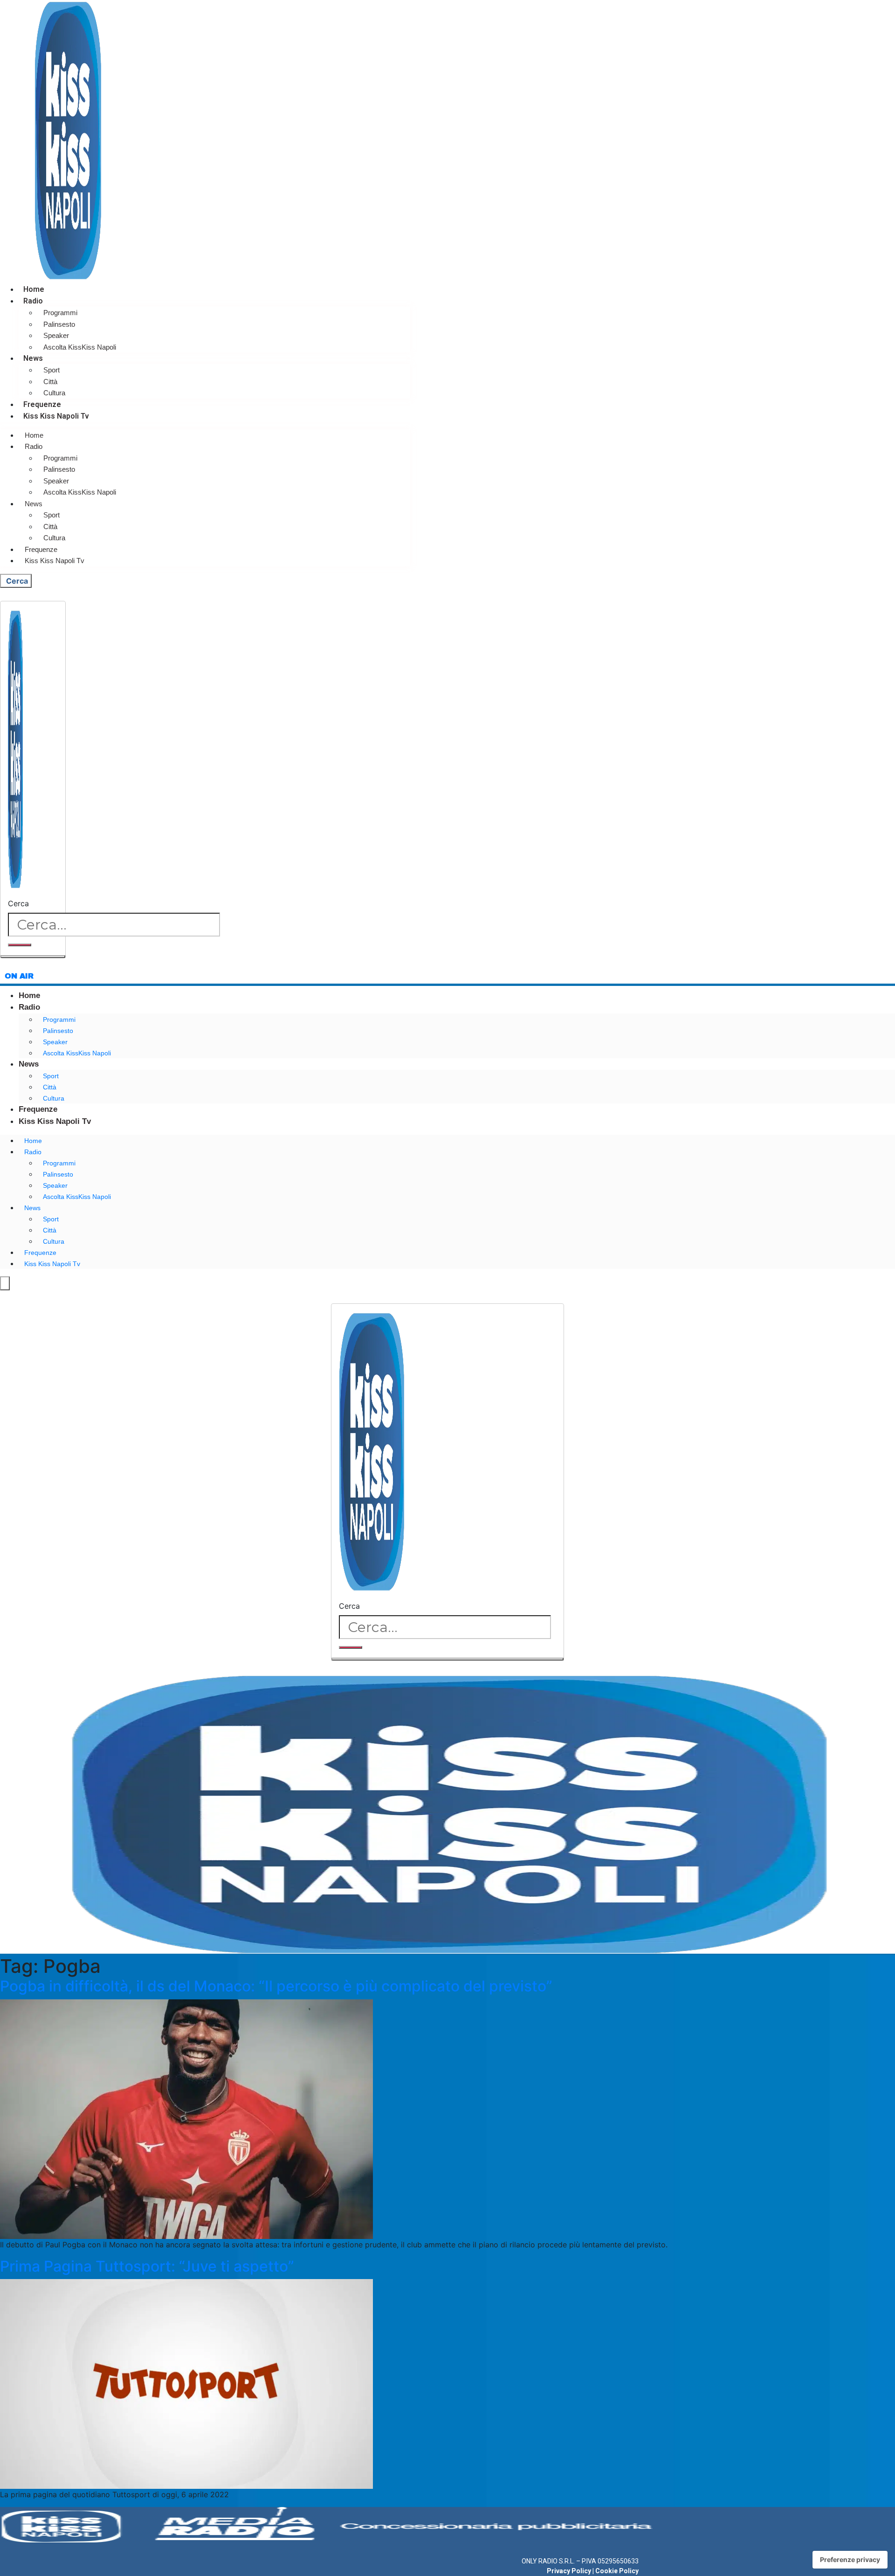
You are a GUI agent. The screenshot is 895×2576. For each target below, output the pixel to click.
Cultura (54, 393)
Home (34, 289)
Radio (33, 301)
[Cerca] (20, 945)
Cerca (18, 903)
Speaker (56, 335)
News (33, 358)
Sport (52, 370)
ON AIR (19, 976)
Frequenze (42, 404)
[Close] (33, 957)
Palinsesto (59, 324)
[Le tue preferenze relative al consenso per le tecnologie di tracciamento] (850, 2560)
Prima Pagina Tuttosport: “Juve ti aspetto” (147, 2266)
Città (50, 382)
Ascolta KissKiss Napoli (80, 347)
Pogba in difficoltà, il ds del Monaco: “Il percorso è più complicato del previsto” (276, 1986)
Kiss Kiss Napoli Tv (56, 416)
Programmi (60, 313)
